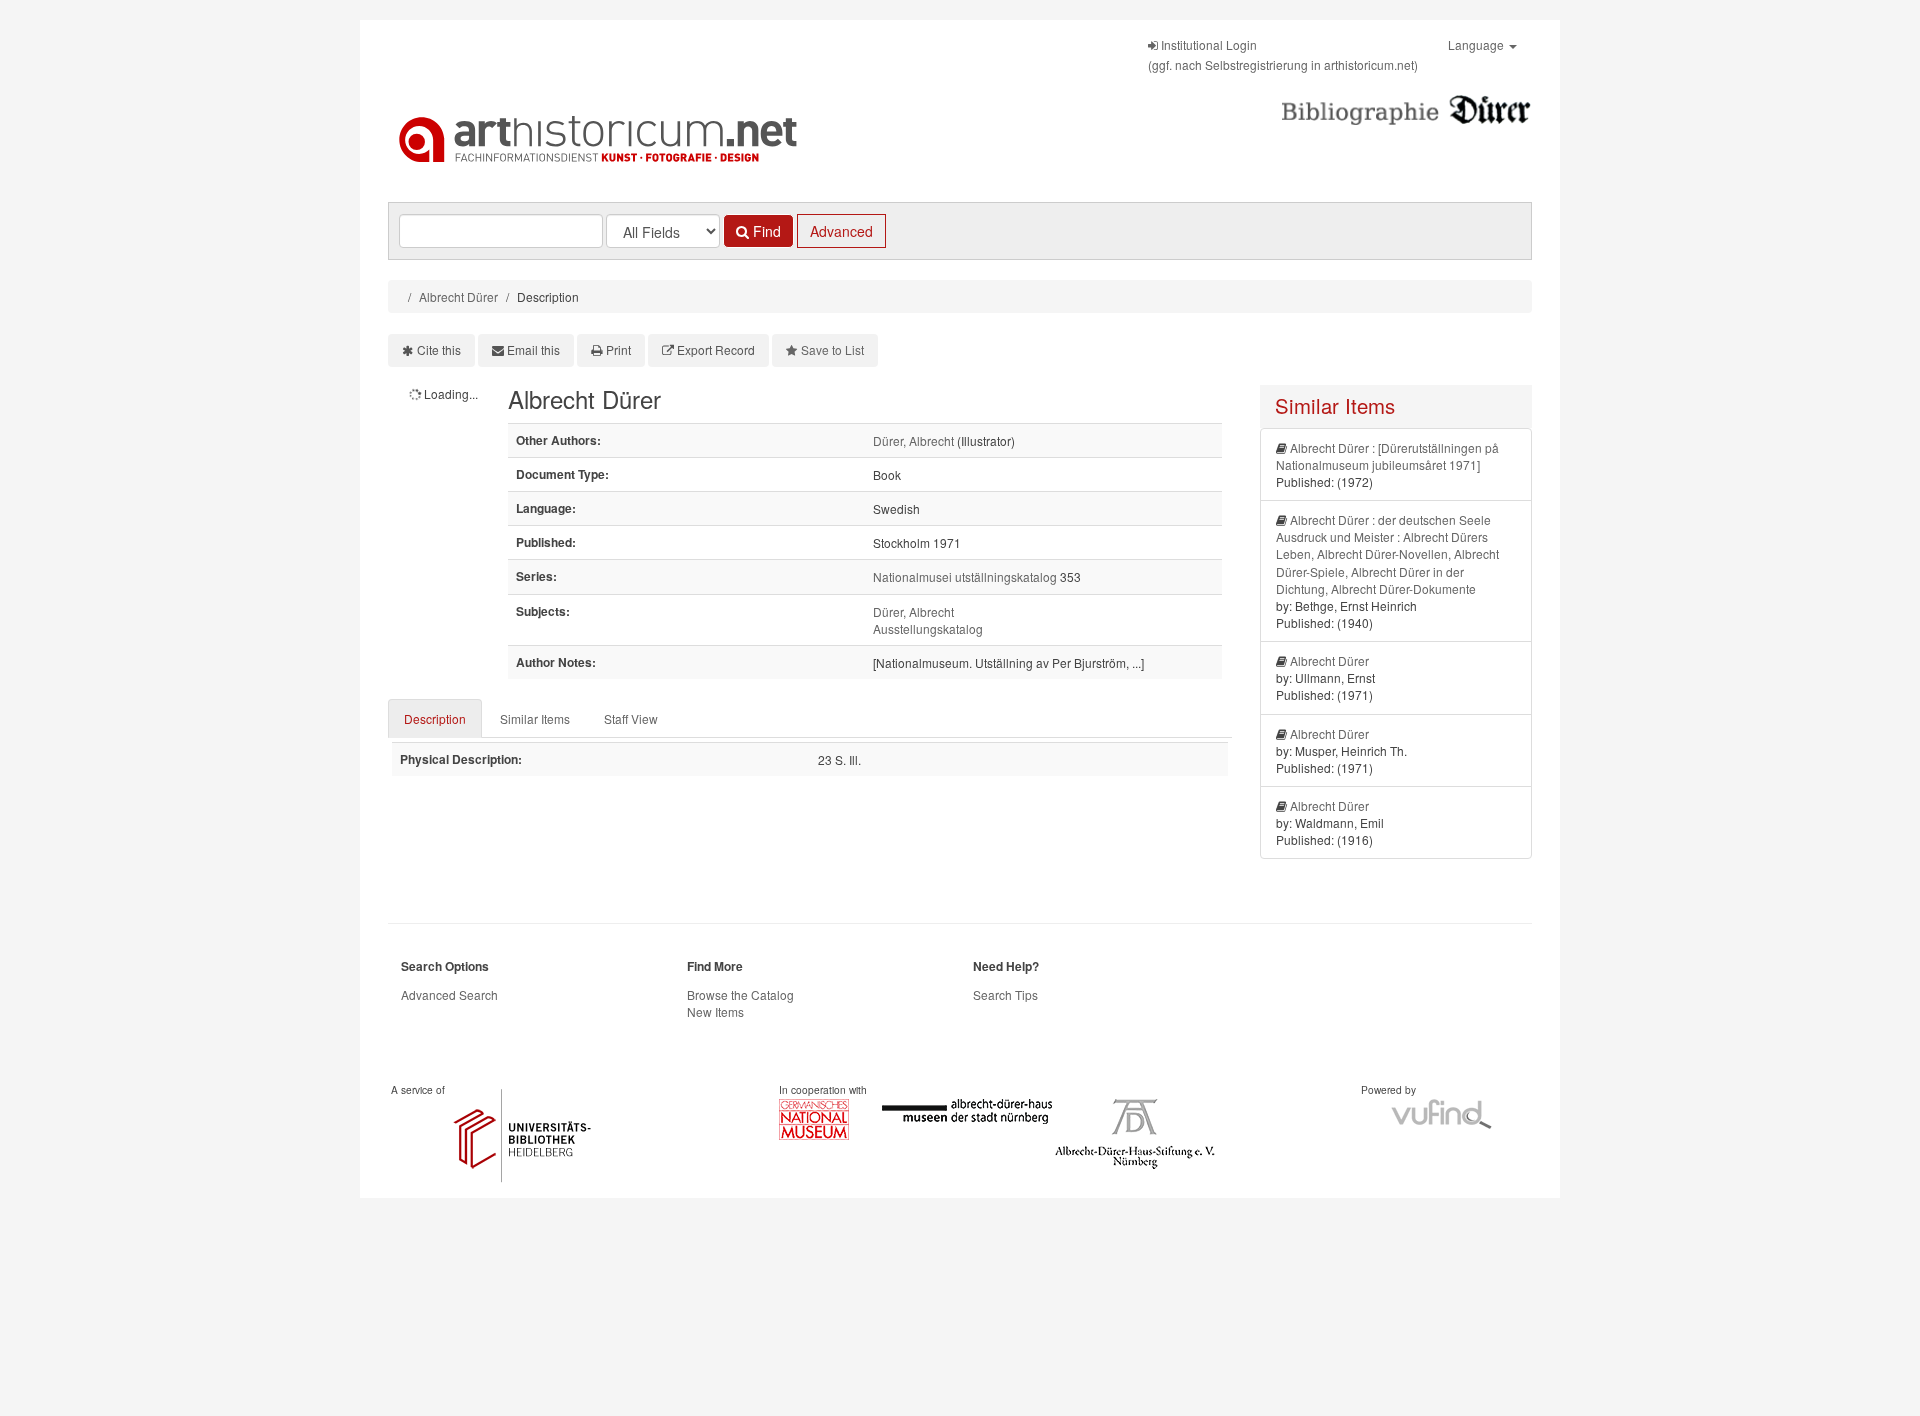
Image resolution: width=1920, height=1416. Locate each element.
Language (1477, 44)
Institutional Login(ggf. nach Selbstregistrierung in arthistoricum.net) (1283, 54)
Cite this (439, 349)
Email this (533, 349)
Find (765, 231)
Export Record (716, 349)
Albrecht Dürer (458, 296)
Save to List (832, 349)
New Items (715, 1011)
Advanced (841, 231)
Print (618, 349)
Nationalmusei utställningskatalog (965, 576)
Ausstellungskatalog (928, 628)
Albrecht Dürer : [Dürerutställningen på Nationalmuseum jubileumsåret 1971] (1387, 456)
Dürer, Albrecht (913, 440)
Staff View (631, 718)
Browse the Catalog (740, 994)
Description (435, 718)
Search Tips (1005, 994)
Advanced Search (449, 994)
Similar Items (535, 718)
